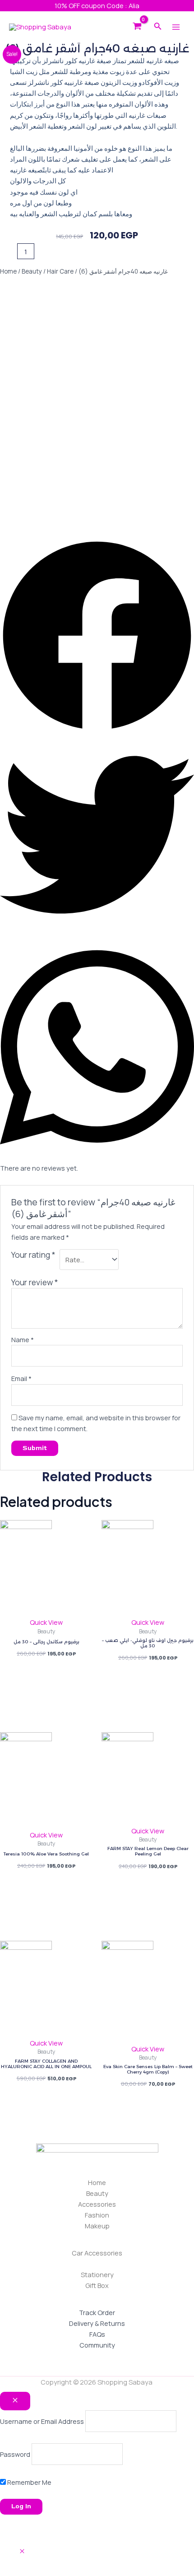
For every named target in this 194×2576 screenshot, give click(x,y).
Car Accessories (97, 2253)
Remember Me (29, 2482)
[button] (97, 638)
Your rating (33, 1255)
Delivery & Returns (97, 2323)
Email (21, 1378)
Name (23, 1339)
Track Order (97, 2312)
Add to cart (71, 251)
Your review (35, 1282)
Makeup (97, 2226)
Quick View (46, 1622)
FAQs (97, 2334)
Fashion (97, 2215)
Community (97, 2345)
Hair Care (60, 271)
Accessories (97, 2204)
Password (15, 2454)
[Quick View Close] (22, 2551)
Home (8, 271)
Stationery (97, 2274)
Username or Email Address (42, 2421)
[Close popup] (15, 2401)
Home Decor (97, 2264)
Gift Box (97, 2285)
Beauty (32, 271)
